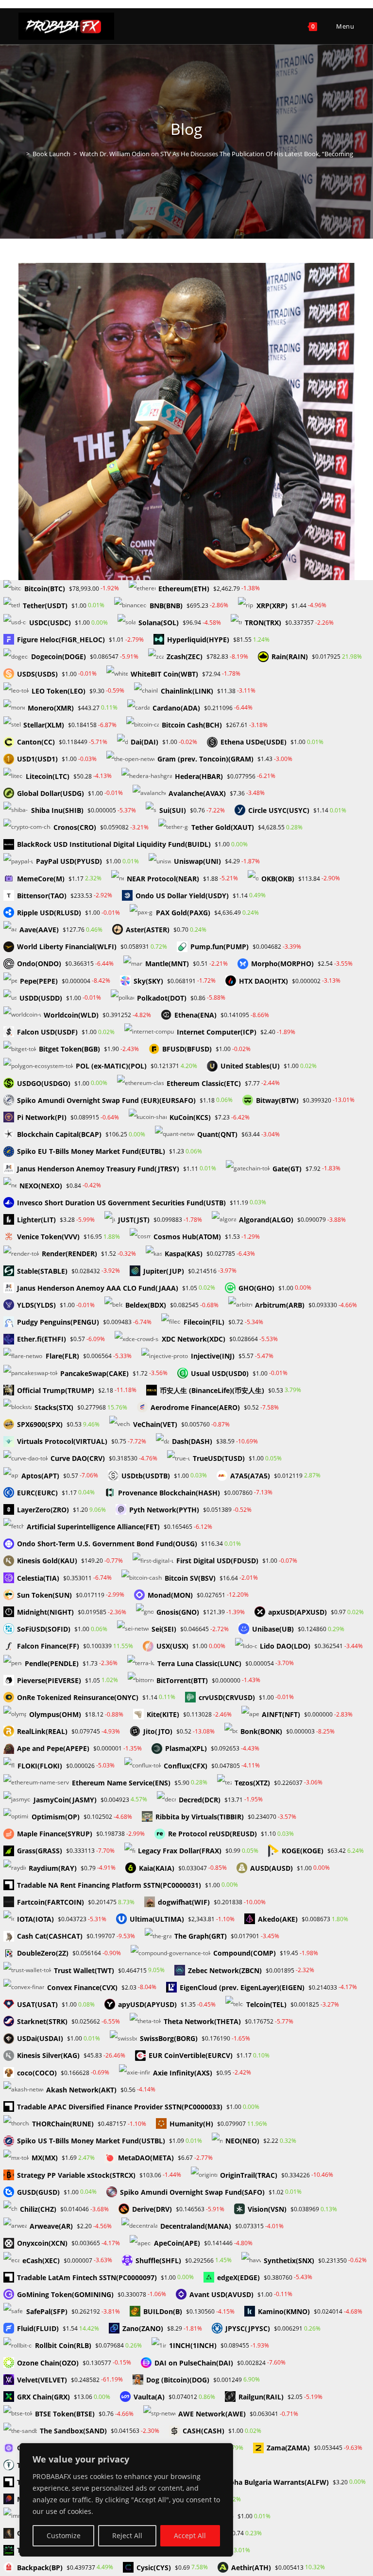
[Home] (21, 154)
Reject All (127, 2535)
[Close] (223, 2451)
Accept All (190, 2535)
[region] (126, 2500)
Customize (64, 2535)
